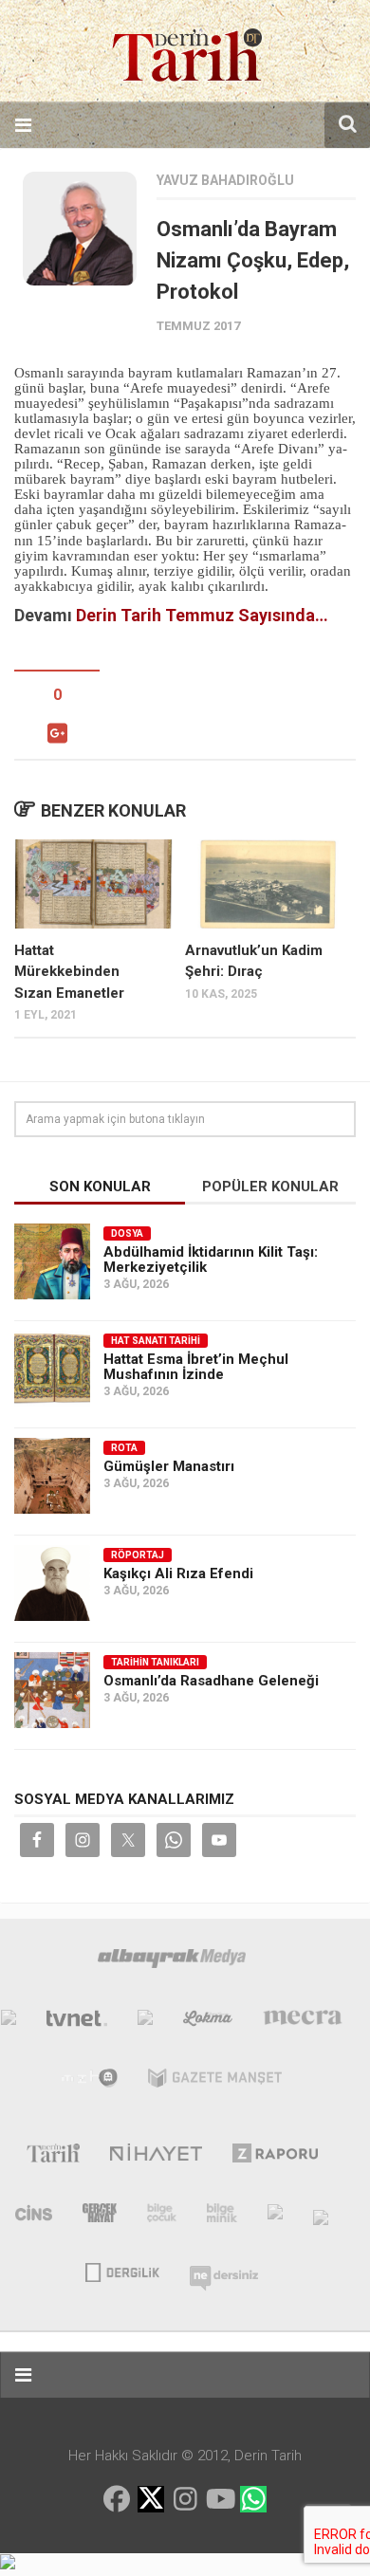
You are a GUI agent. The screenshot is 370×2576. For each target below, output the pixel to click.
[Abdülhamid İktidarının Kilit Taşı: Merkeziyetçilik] (52, 1261)
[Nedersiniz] (224, 2271)
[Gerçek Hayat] (100, 2217)
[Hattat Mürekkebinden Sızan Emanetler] (93, 884)
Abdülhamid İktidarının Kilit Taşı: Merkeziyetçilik (211, 1260)
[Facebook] (117, 2499)
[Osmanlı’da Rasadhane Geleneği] (52, 1690)
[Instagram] (185, 2499)
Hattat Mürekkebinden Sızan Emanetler (69, 972)
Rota (124, 1448)
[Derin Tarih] (53, 2157)
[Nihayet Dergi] (156, 2157)
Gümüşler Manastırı (169, 1466)
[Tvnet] (77, 2022)
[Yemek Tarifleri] (208, 2022)
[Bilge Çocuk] (162, 2217)
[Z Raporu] (276, 2157)
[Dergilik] (122, 2271)
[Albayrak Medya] (172, 1962)
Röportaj (138, 1555)
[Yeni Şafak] (9, 2022)
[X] (151, 2501)
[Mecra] (303, 2022)
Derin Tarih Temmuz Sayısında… (202, 615)
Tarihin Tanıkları (155, 1662)
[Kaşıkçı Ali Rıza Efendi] (52, 1583)
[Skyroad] (321, 2217)
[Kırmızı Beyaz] (275, 2217)
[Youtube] (219, 2499)
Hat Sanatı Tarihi (156, 1341)
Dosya (127, 1233)
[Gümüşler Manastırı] (52, 1476)
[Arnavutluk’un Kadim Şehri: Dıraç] (264, 884)
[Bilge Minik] (222, 2217)
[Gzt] (145, 2022)
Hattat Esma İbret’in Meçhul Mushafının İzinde (196, 1367)
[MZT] (90, 2082)
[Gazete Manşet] (215, 2082)
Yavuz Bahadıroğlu (225, 180)
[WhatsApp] (253, 2499)
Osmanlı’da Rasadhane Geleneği (211, 1681)
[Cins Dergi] (34, 2217)
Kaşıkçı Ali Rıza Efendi (178, 1573)
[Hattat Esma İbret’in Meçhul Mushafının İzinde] (52, 1369)
